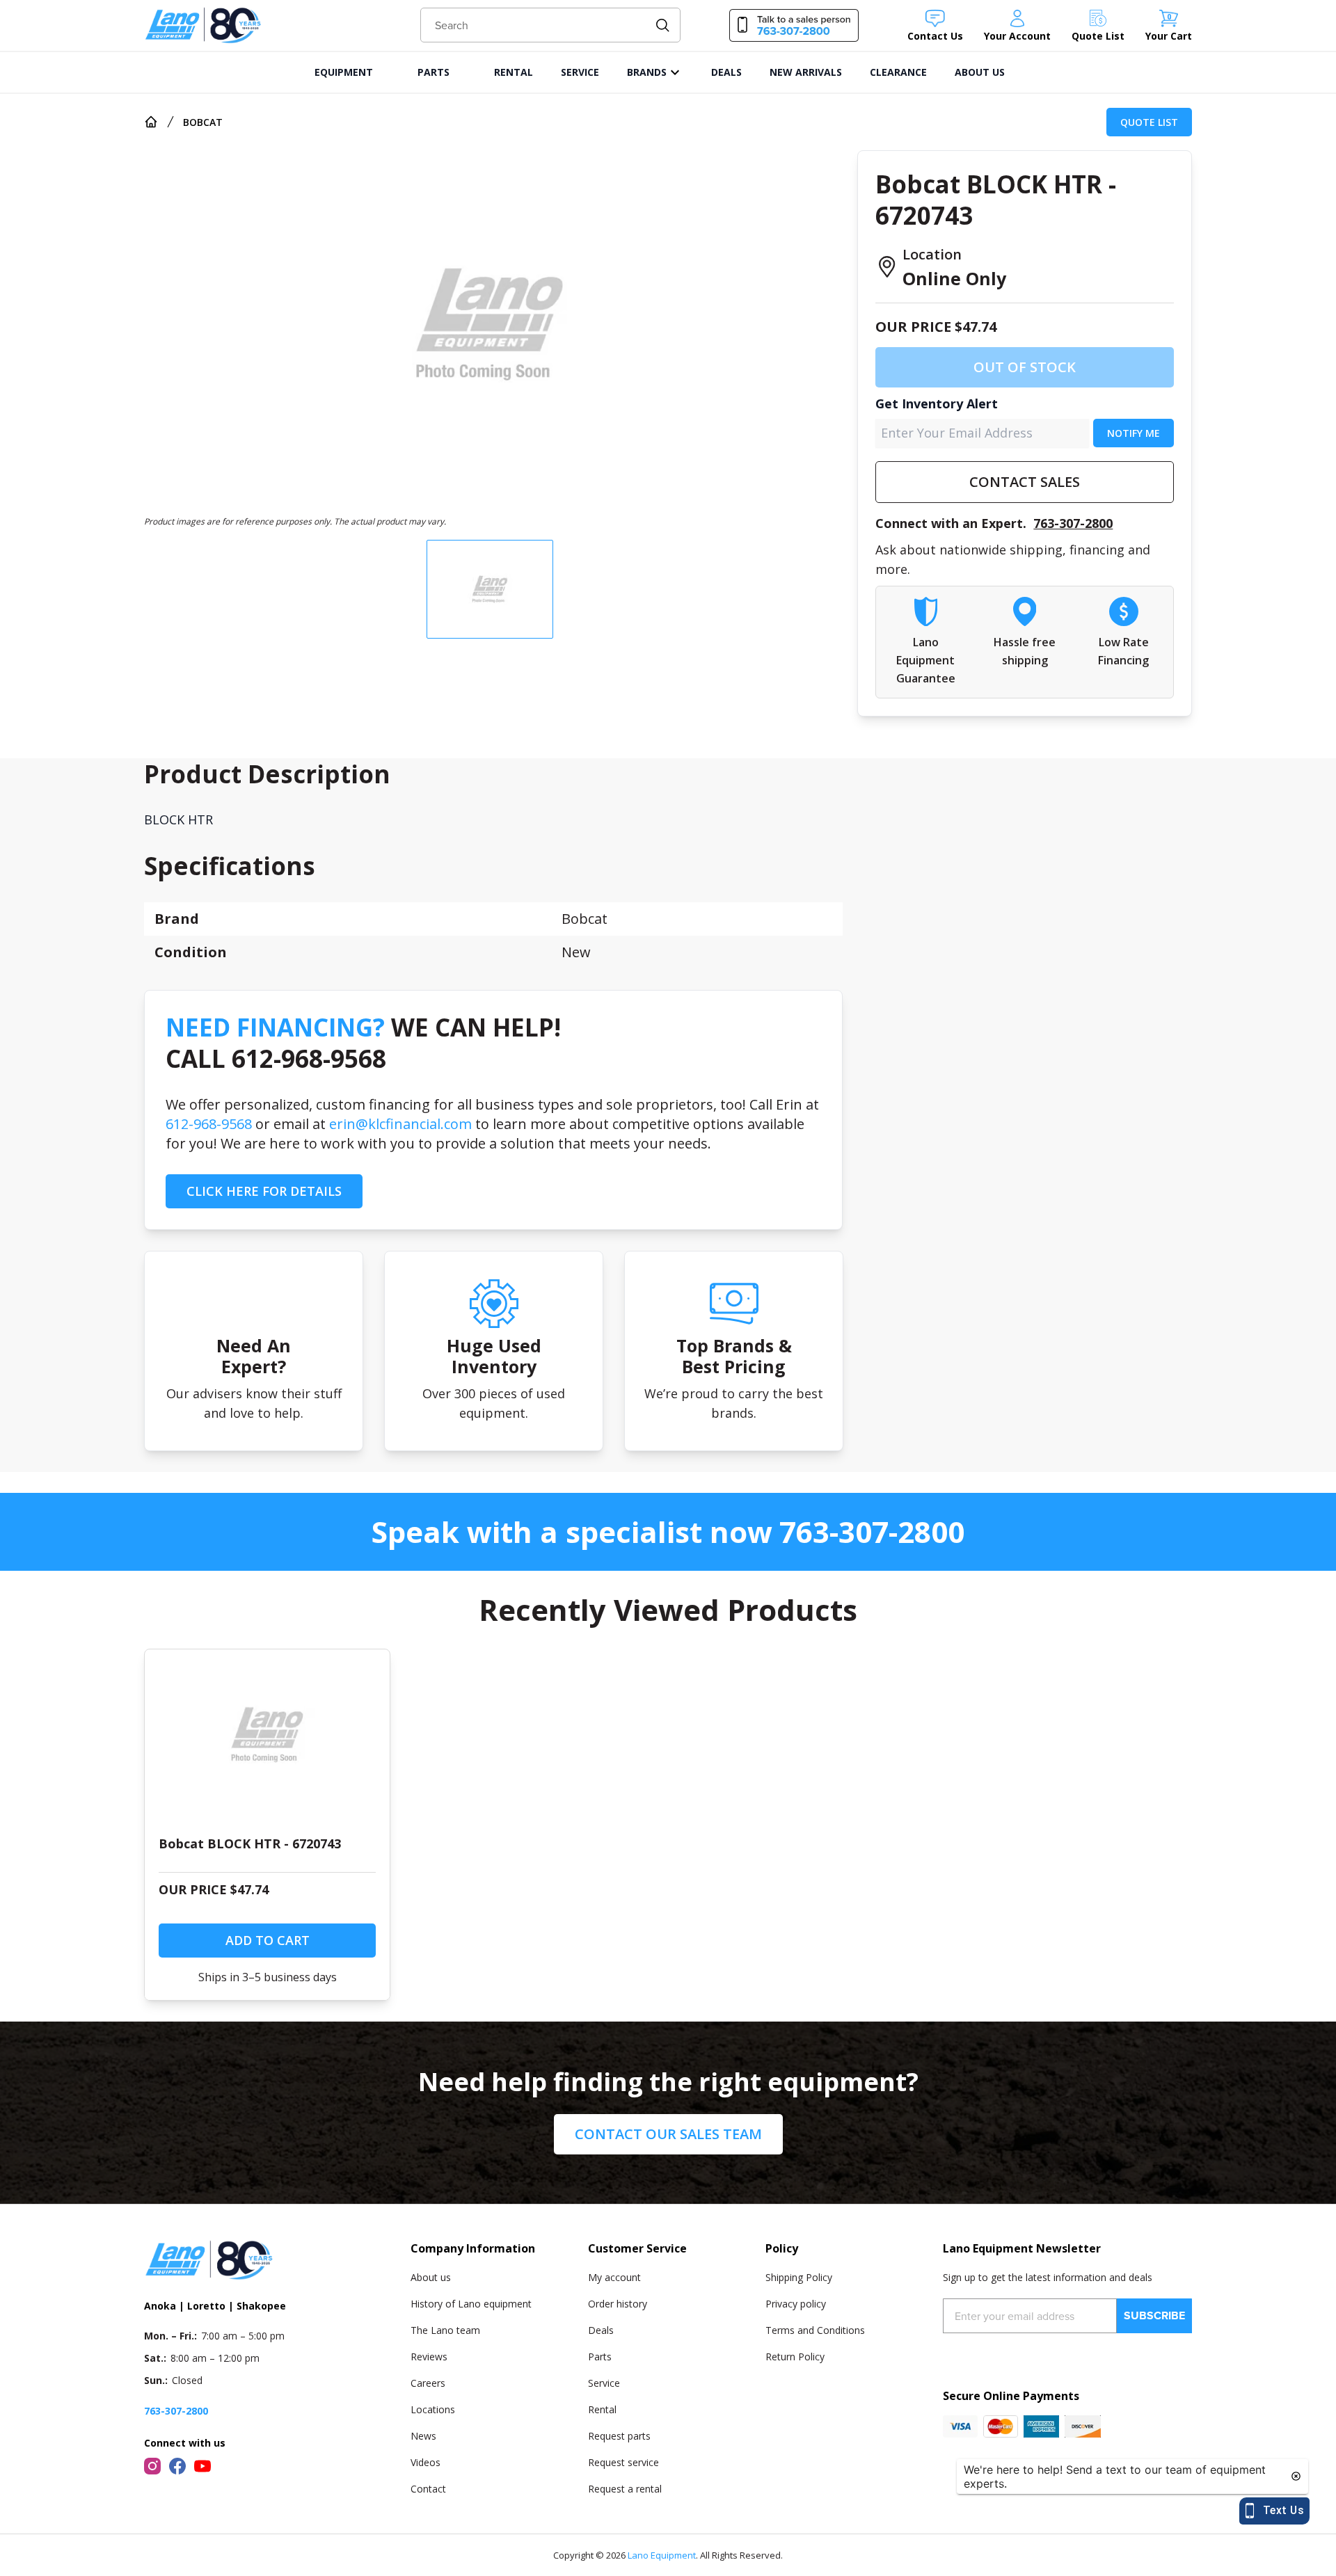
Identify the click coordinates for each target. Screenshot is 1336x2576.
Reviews (429, 2357)
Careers (428, 2383)
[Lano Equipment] (203, 25)
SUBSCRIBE (1154, 2315)
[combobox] (551, 25)
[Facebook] (177, 2466)
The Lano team (445, 2330)
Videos (426, 2462)
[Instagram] (152, 2466)
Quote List (1149, 122)
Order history (618, 2304)
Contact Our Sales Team (668, 2134)
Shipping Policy (799, 2277)
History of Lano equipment (471, 2304)
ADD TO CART (268, 1940)
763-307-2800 (1073, 523)
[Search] (663, 25)
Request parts (619, 2436)
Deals (601, 2330)
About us (431, 2277)
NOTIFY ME (1134, 433)
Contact (428, 2489)
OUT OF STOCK (1025, 367)
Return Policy (795, 2357)
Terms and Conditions (815, 2330)
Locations (433, 2409)
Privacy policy (796, 2304)
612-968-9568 (209, 1124)
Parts (600, 2357)
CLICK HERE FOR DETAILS (264, 1191)
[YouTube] (202, 2466)
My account (614, 2277)
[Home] (151, 122)
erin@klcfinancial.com (400, 1124)
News (423, 2436)
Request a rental (625, 2489)
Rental (602, 2409)
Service (604, 2383)
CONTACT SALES (1025, 482)
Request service (623, 2462)
